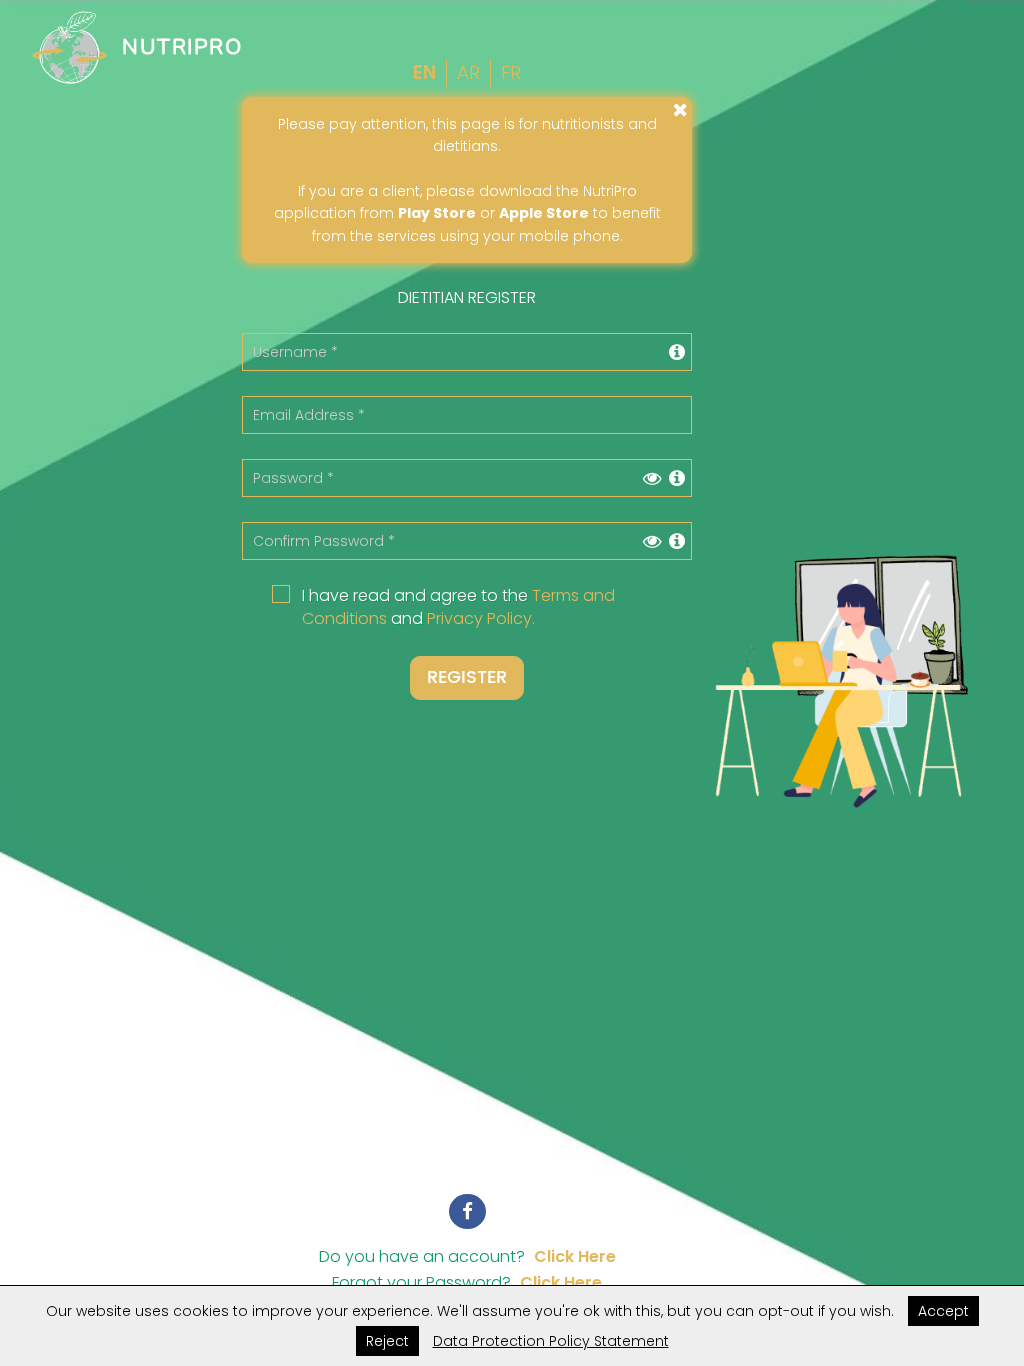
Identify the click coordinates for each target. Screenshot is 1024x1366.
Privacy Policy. (481, 618)
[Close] (680, 109)
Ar (468, 72)
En (424, 72)
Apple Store (544, 213)
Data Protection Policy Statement (551, 1341)
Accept (943, 1311)
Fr (511, 72)
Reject (387, 1341)
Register (467, 677)
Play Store (437, 213)
